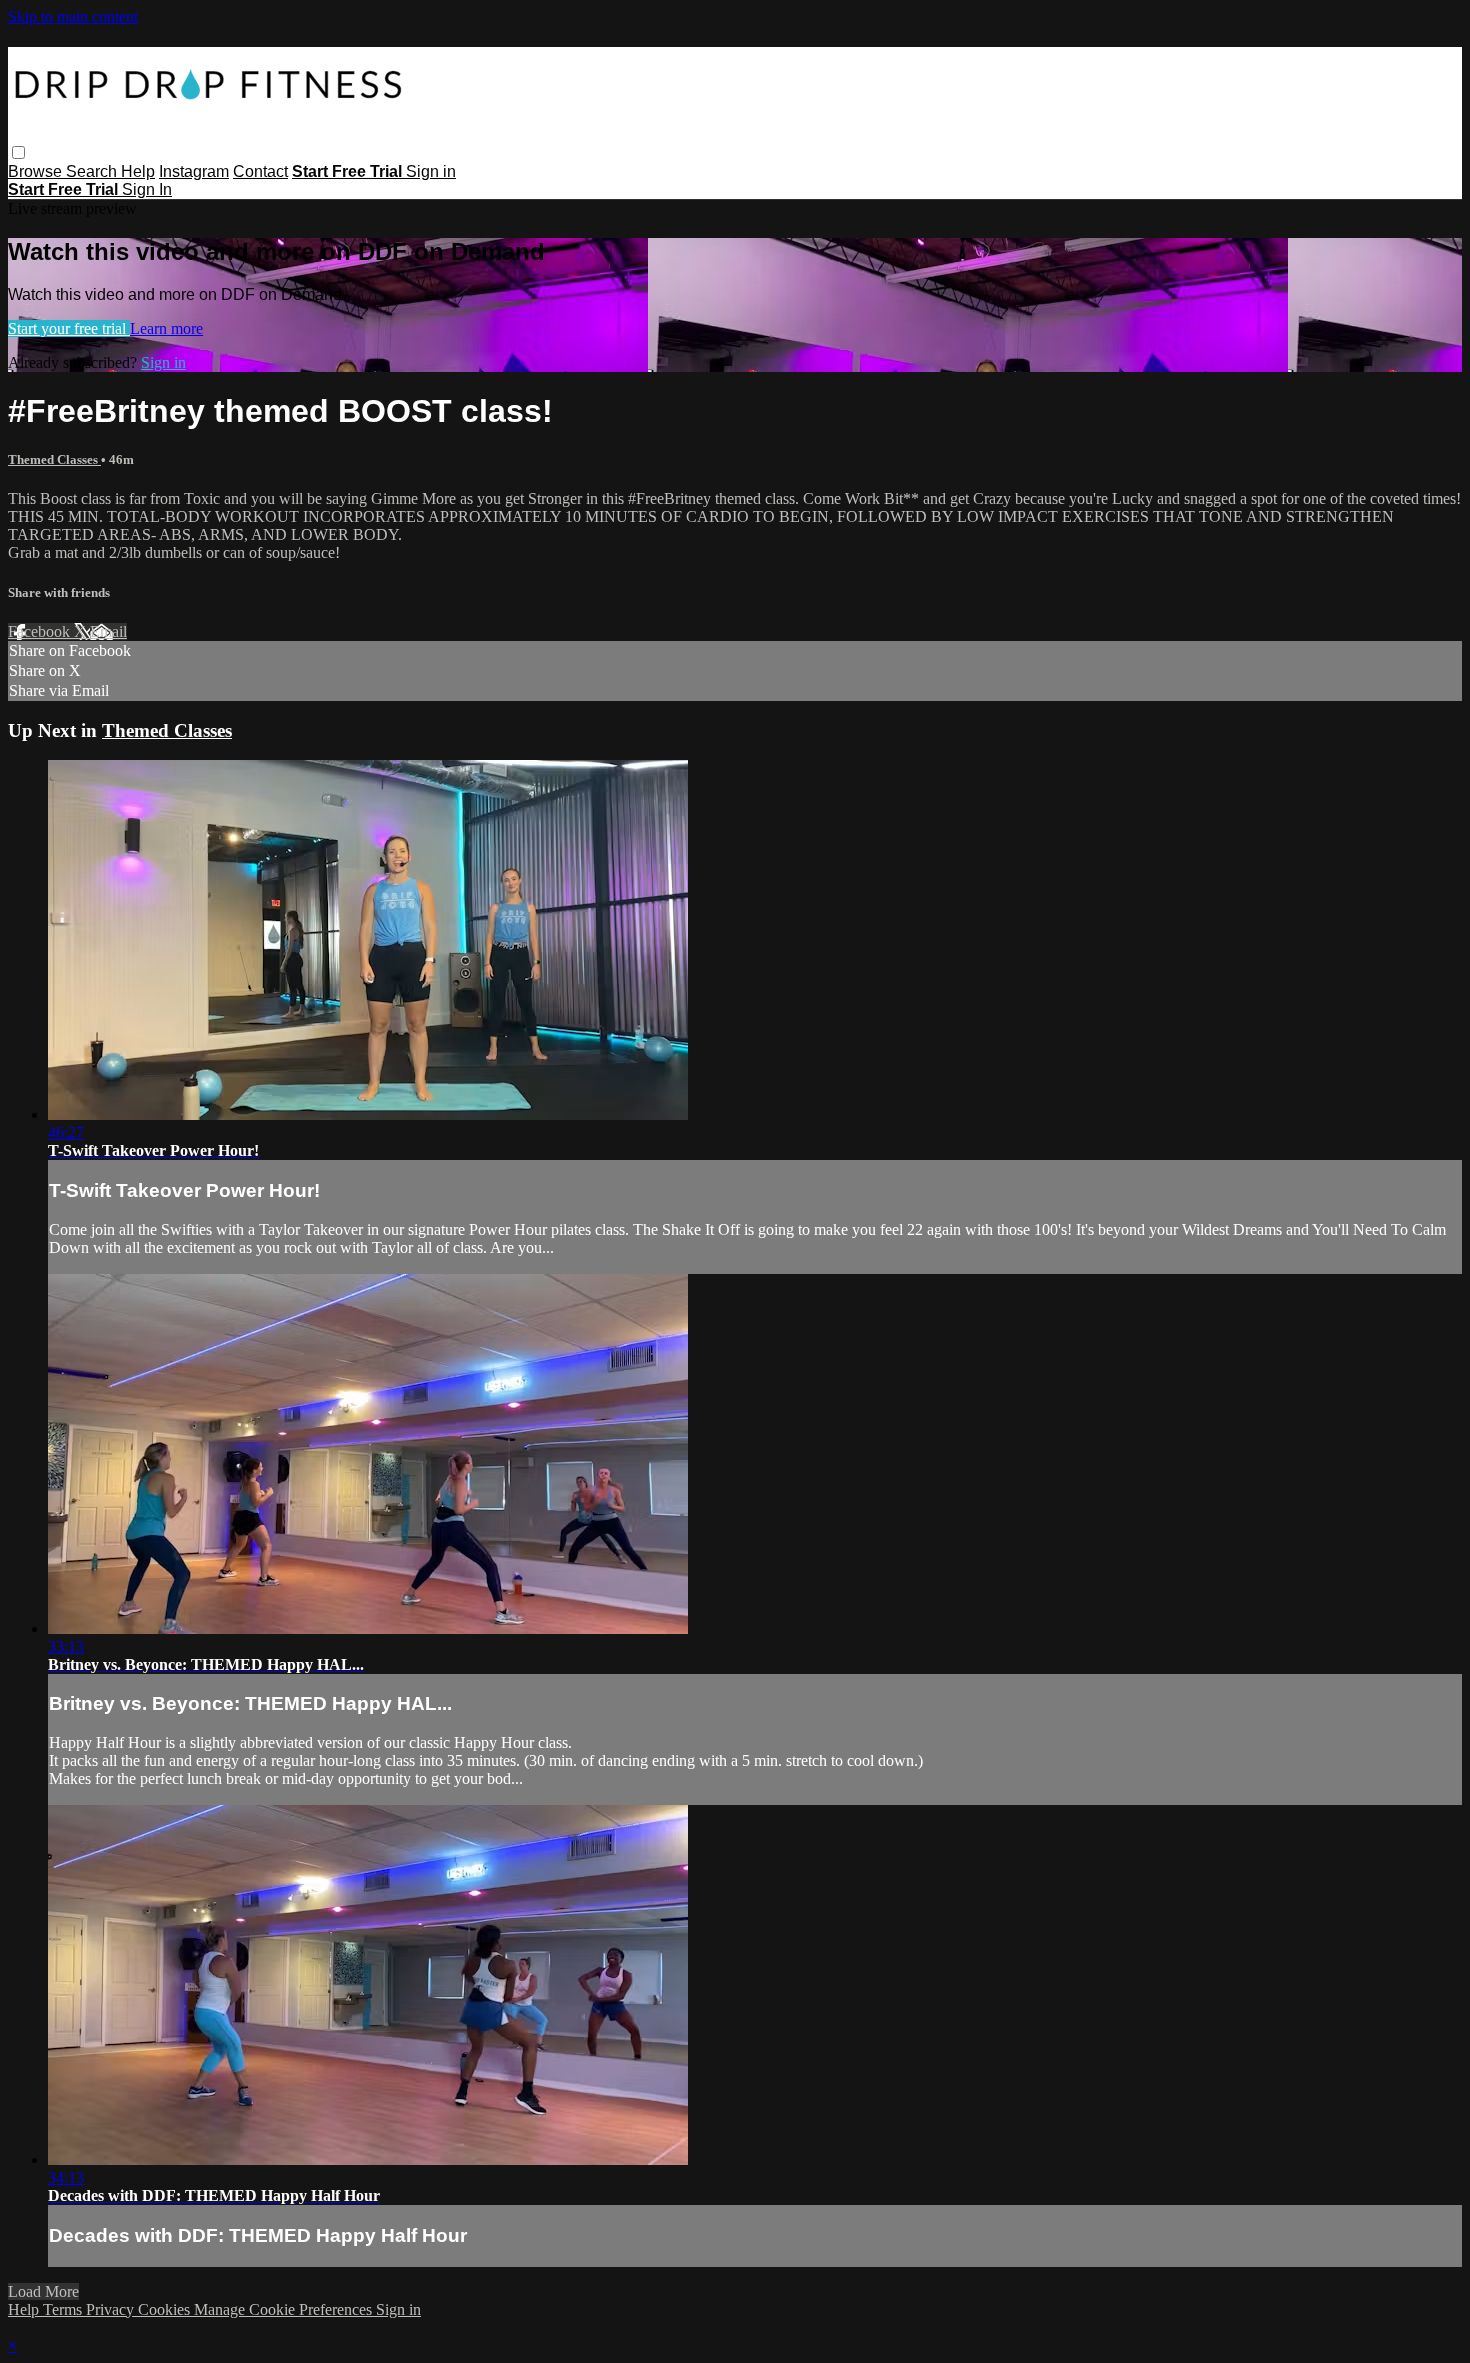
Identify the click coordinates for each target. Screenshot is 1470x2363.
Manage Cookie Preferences (285, 2309)
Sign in (431, 171)
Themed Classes (54, 459)
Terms (64, 2309)
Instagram (194, 171)
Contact (260, 171)
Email (108, 631)
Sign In (147, 189)
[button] (18, 152)
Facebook (41, 631)
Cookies (166, 2309)
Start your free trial (69, 328)
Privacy (112, 2309)
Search (93, 171)
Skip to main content (73, 16)
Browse (37, 171)
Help (138, 171)
